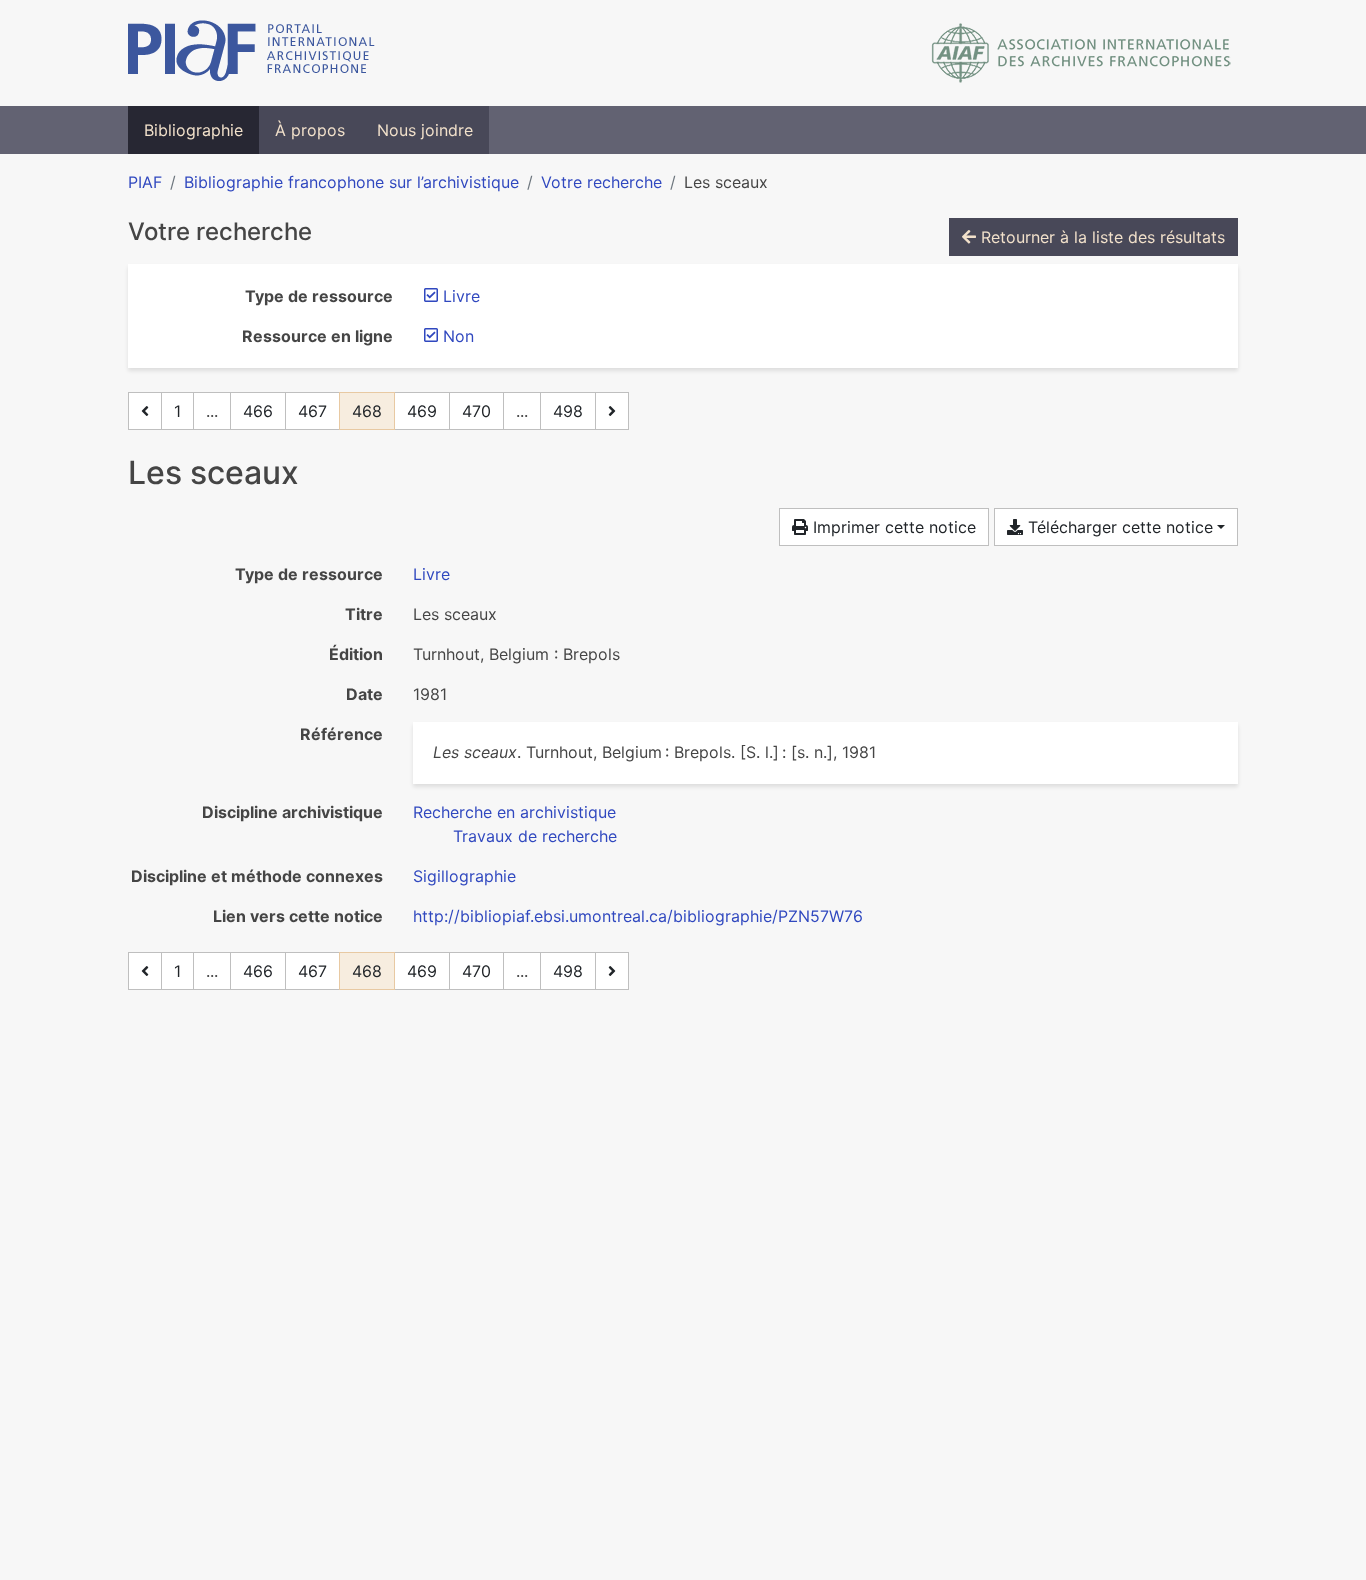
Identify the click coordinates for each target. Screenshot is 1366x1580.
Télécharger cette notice (1118, 527)
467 (312, 411)
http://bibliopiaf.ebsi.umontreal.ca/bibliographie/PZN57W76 (638, 916)
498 (568, 411)
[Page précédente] (145, 411)
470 (476, 411)
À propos (310, 130)
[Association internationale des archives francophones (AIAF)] (1081, 53)
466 (258, 411)
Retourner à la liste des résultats (1100, 237)
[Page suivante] (612, 411)
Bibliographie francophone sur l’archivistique (351, 182)
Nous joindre (425, 130)
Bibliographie (193, 130)
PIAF (145, 182)
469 (422, 411)
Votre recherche (601, 182)
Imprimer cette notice (892, 527)
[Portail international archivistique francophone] (251, 53)
